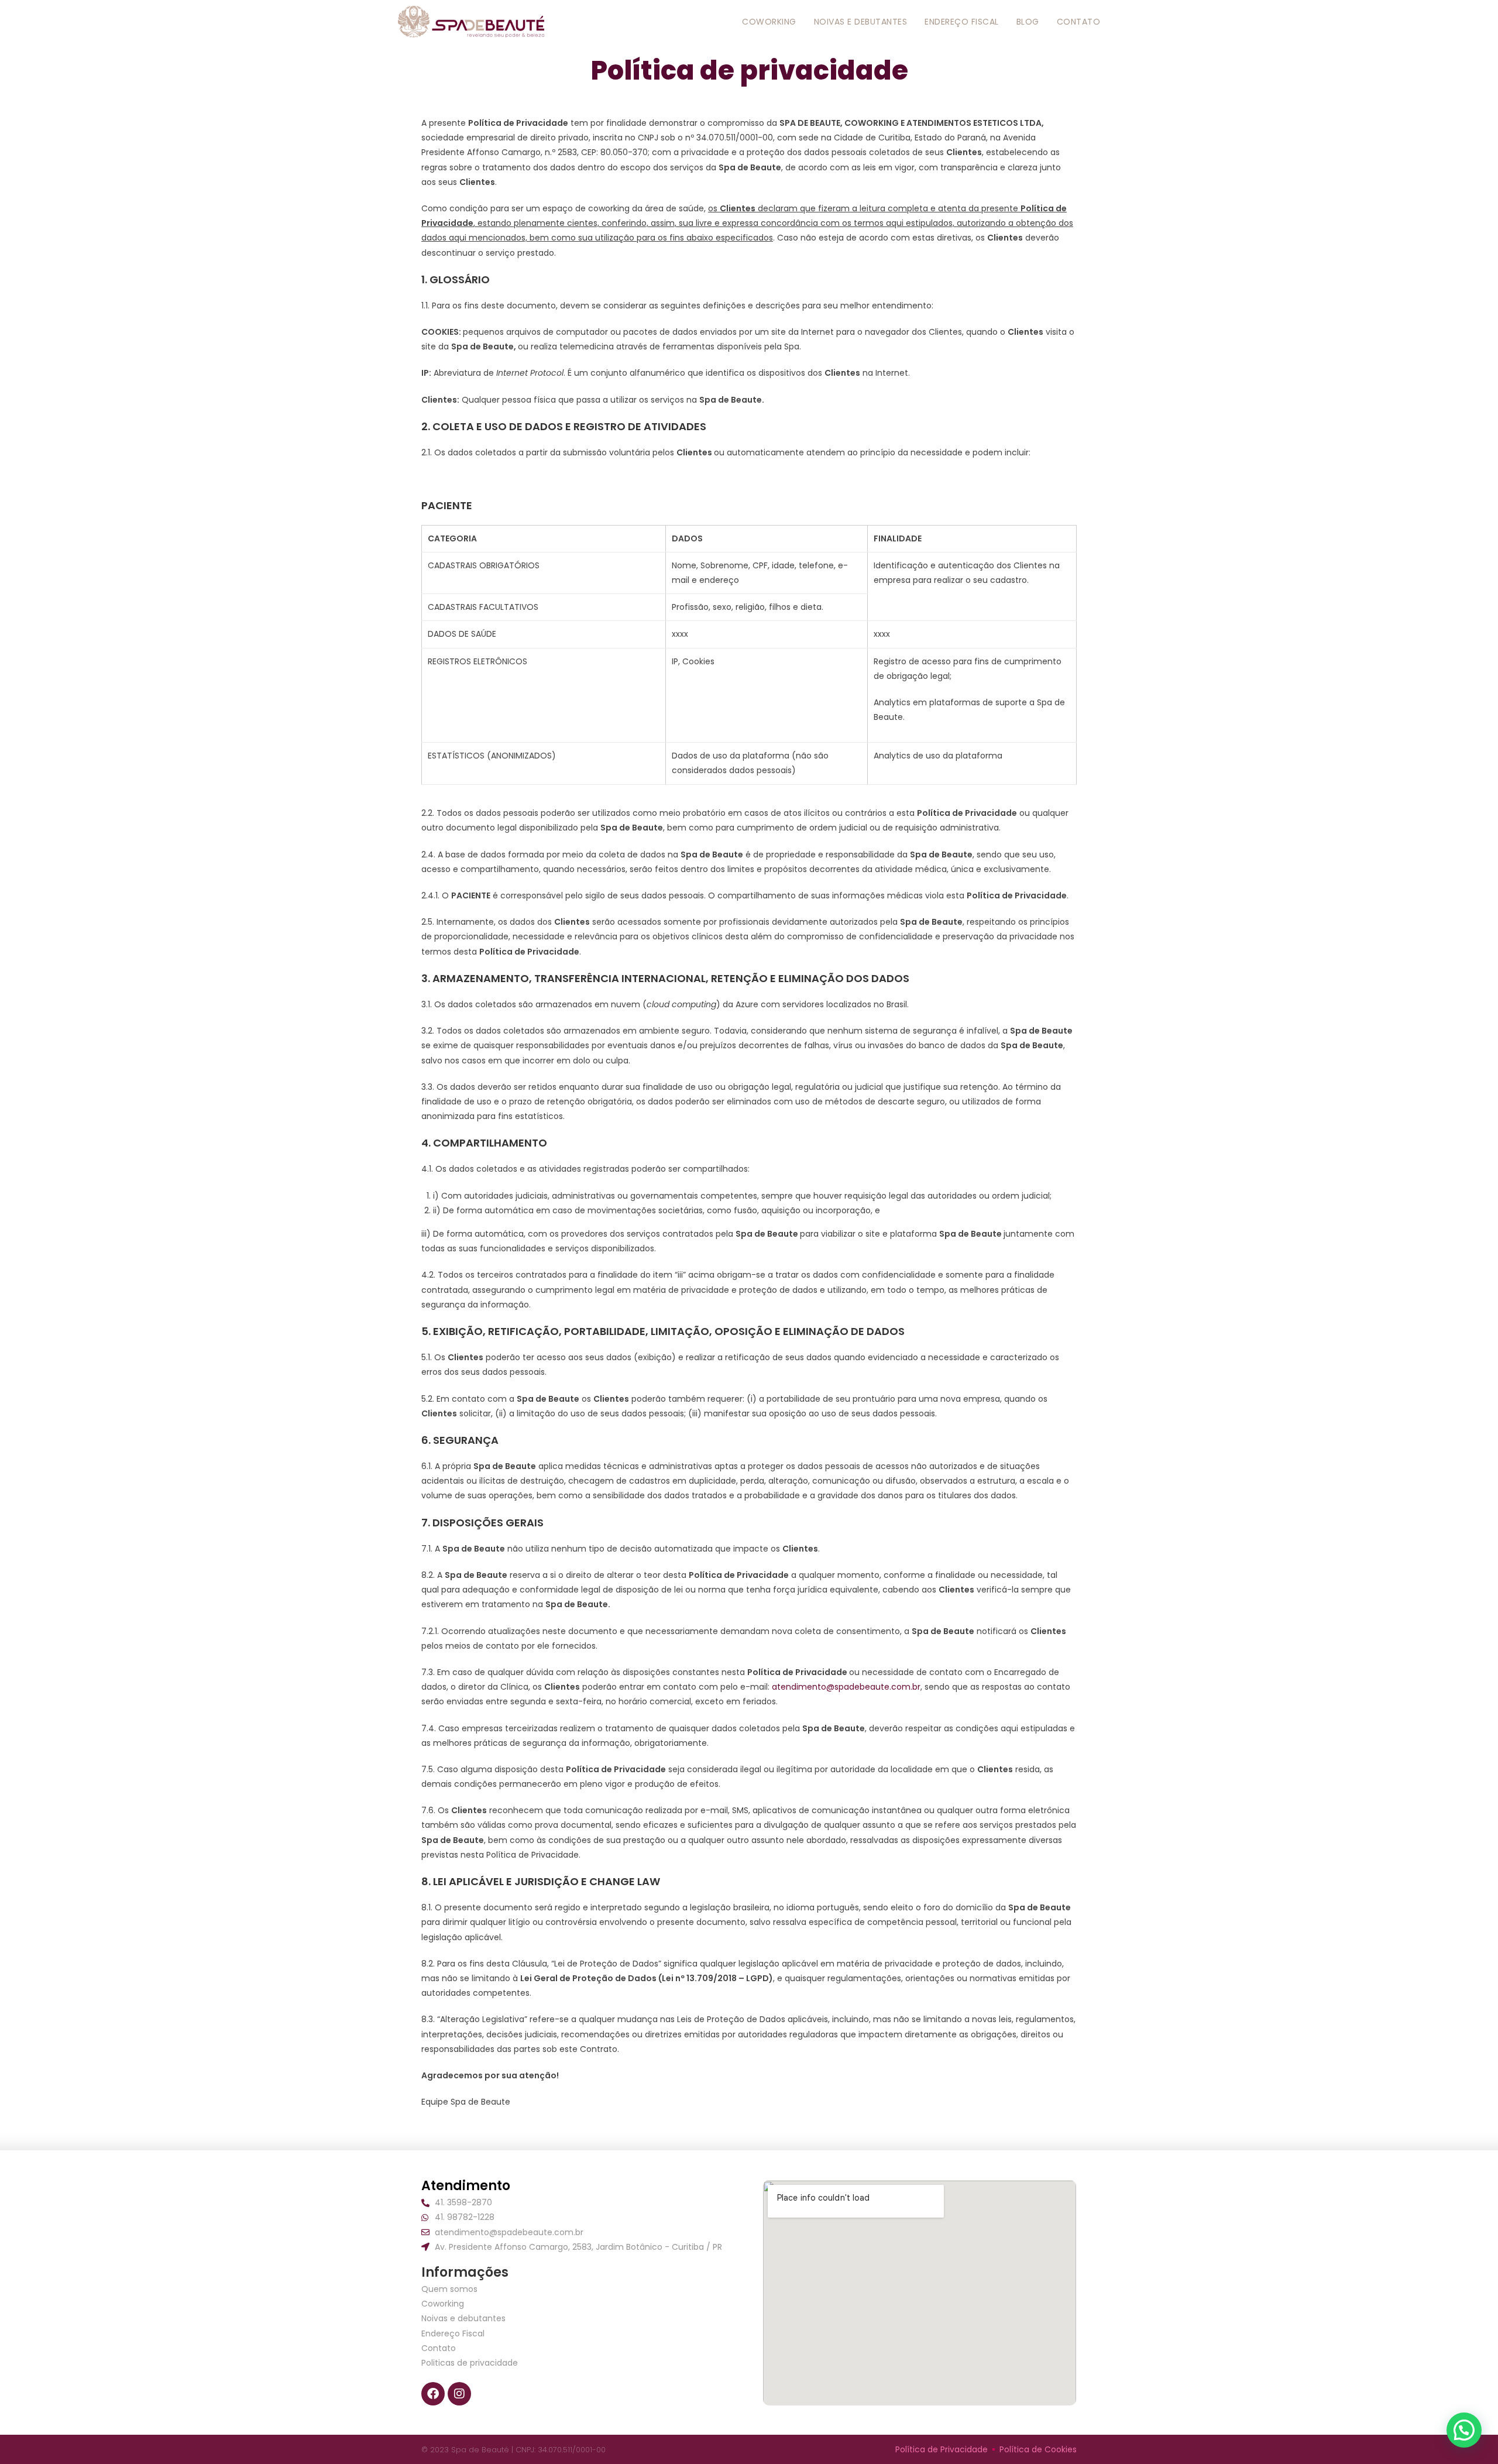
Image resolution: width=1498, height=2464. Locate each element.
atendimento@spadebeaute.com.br (846, 1687)
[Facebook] (433, 2394)
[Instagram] (459, 2394)
